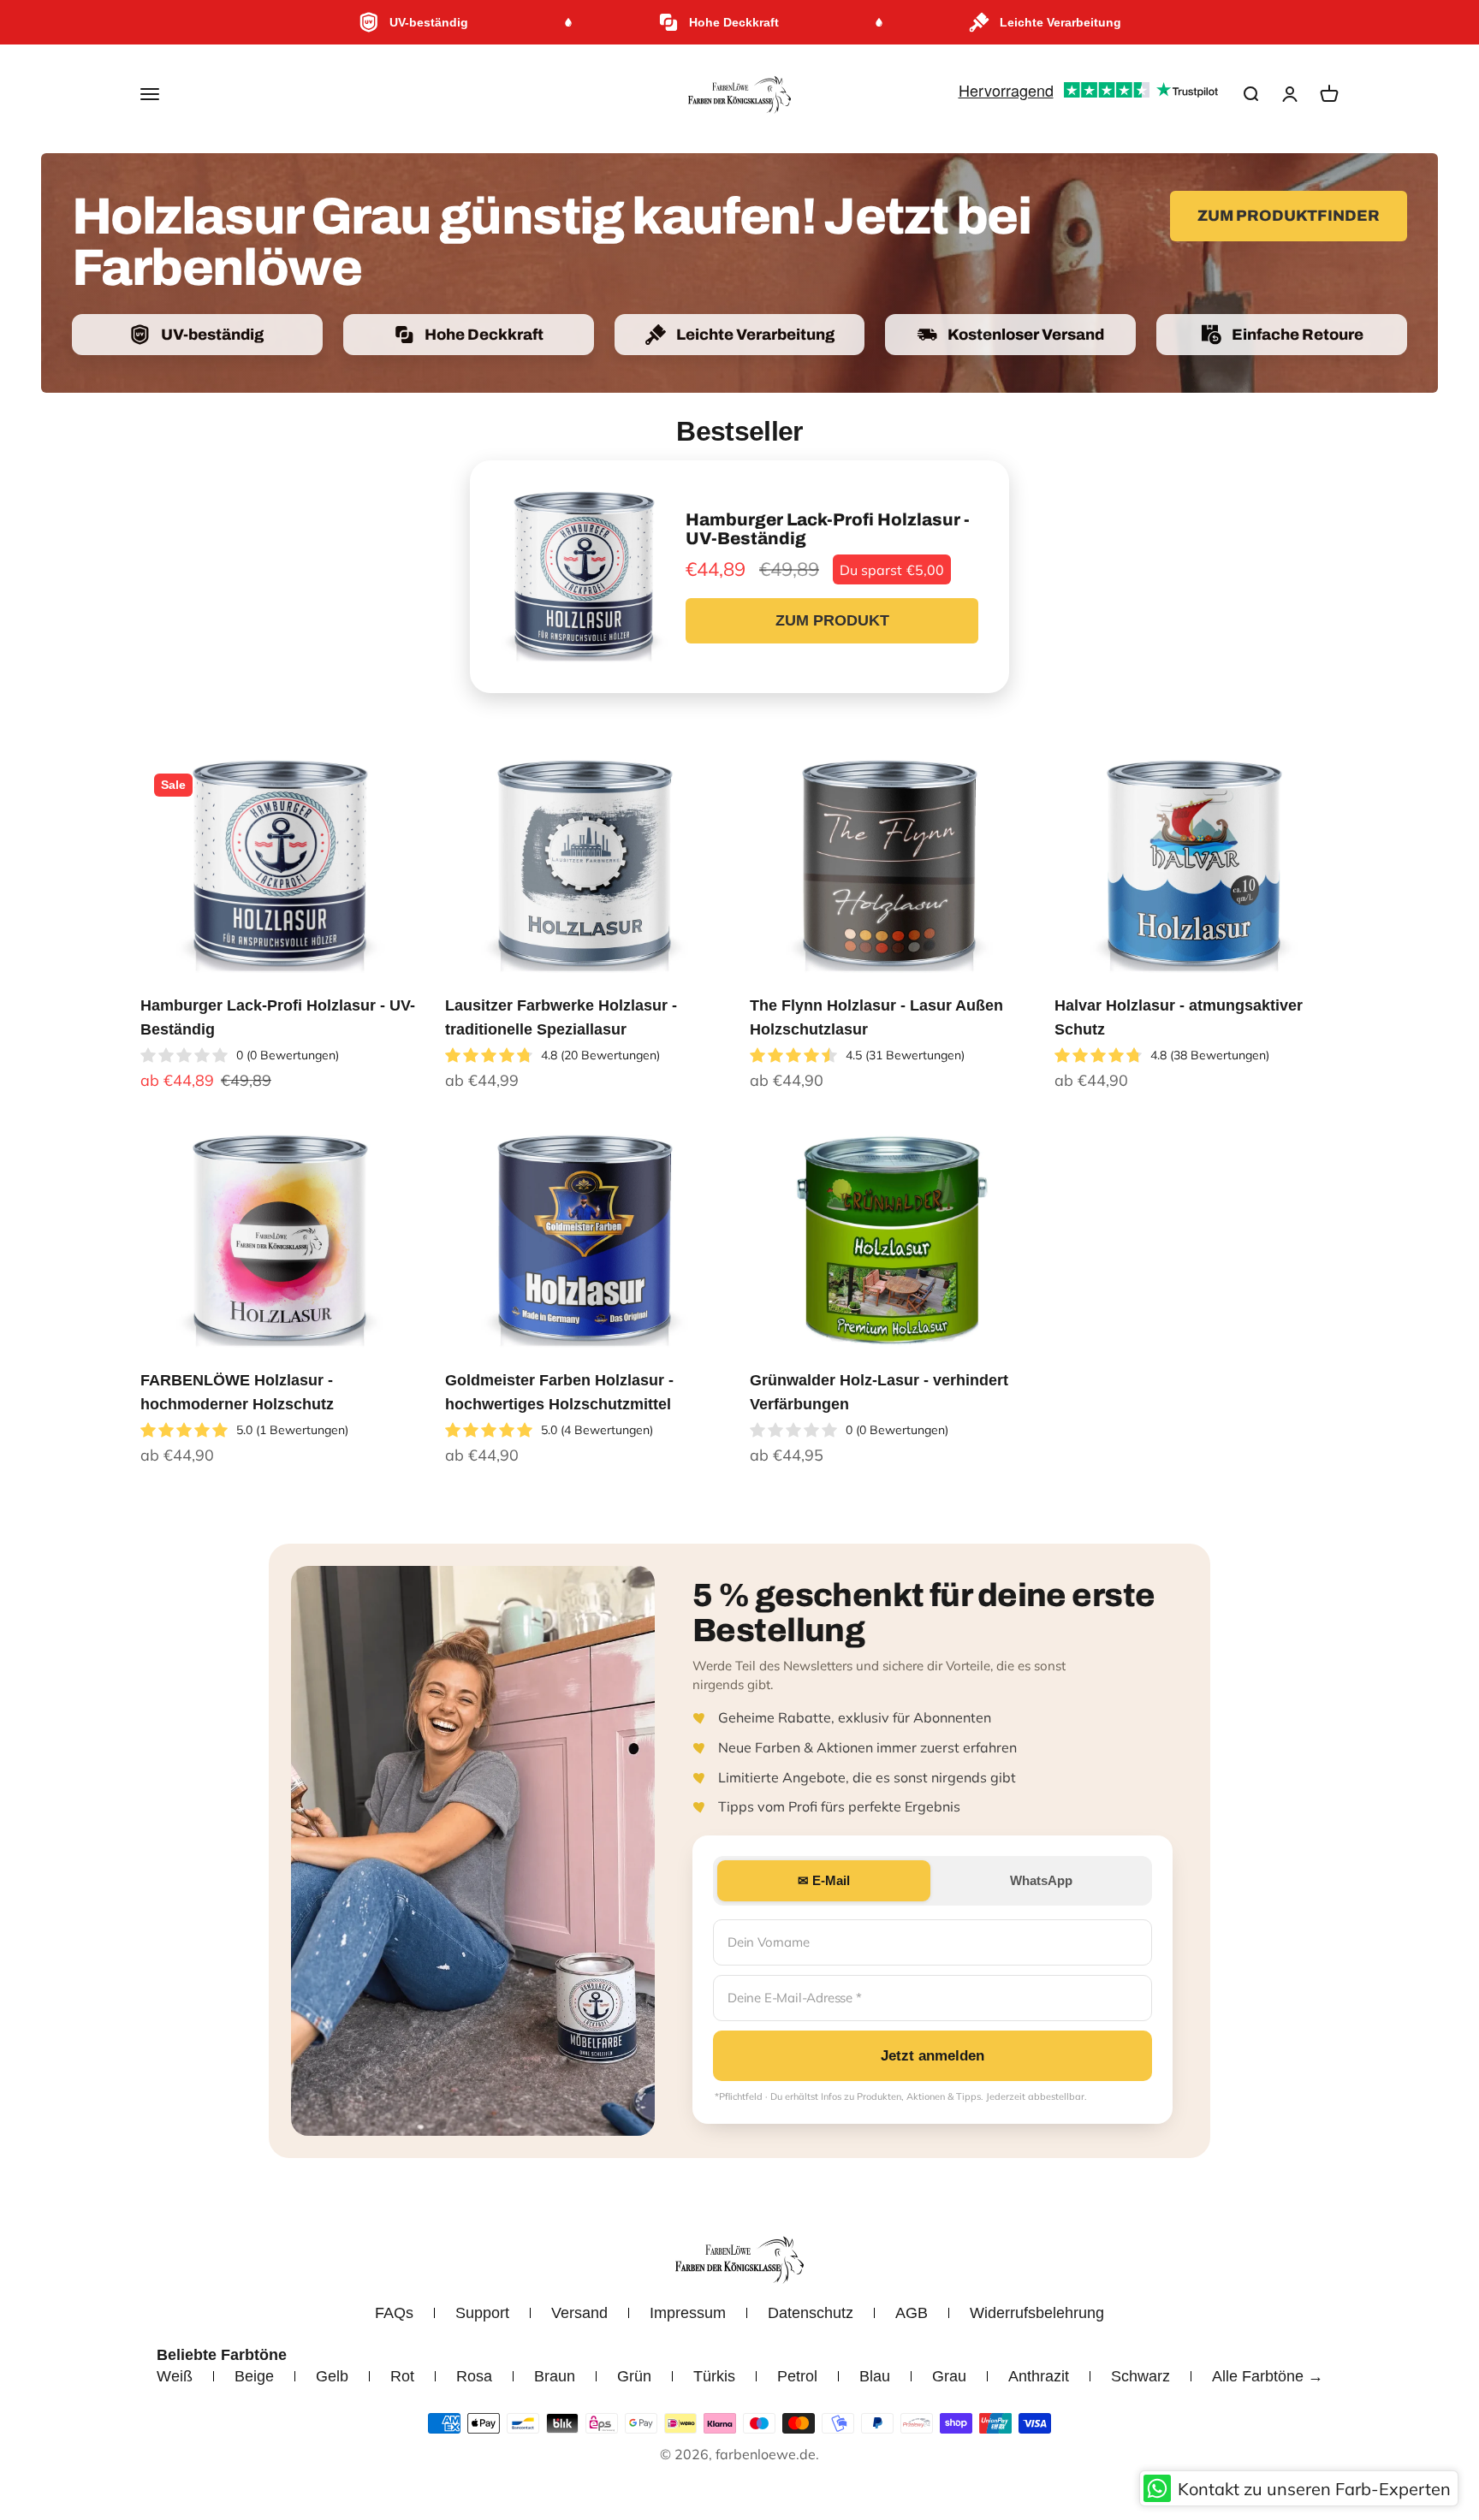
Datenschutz (811, 2313)
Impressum (688, 2313)
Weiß (175, 2376)
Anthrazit (1039, 2376)
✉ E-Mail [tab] (824, 1880)
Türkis (714, 2376)
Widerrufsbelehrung (1037, 2313)
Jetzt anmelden (933, 2056)
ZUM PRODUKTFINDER (1289, 216)
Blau (875, 2376)
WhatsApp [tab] (1041, 1880)
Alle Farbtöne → (1268, 2376)
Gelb (332, 2376)
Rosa (474, 2376)
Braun (555, 2376)
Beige (254, 2376)
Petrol (797, 2376)
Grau (949, 2376)
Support (482, 2313)
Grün (634, 2376)
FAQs (394, 2313)
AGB (912, 2313)
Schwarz (1140, 2376)
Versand (579, 2313)
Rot (402, 2376)
